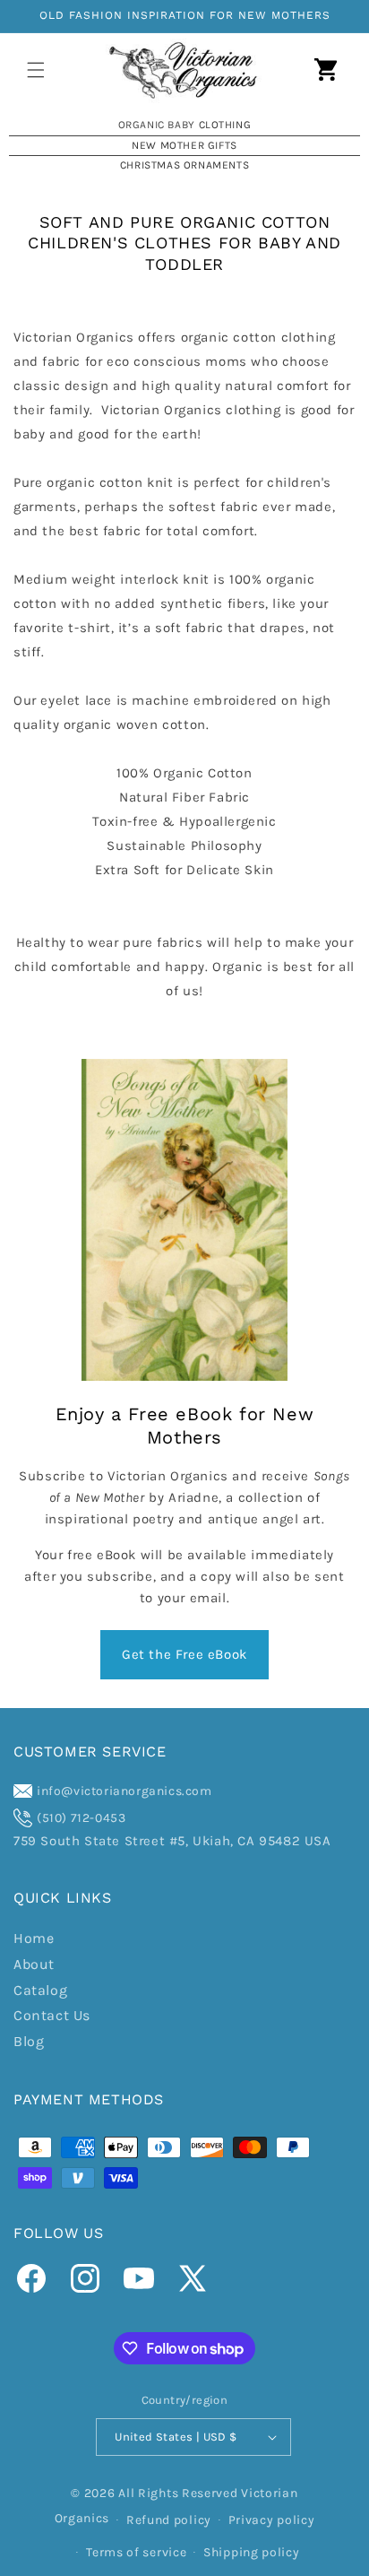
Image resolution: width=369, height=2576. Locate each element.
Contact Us (52, 2015)
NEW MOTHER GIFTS (184, 145)
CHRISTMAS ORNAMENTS (184, 165)
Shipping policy (252, 2552)
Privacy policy (272, 2520)
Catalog (40, 1990)
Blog (29, 2041)
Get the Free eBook (184, 1654)
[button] (36, 70)
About (34, 1964)
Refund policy (169, 2520)
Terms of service (136, 2552)
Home (34, 1938)
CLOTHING (225, 125)
